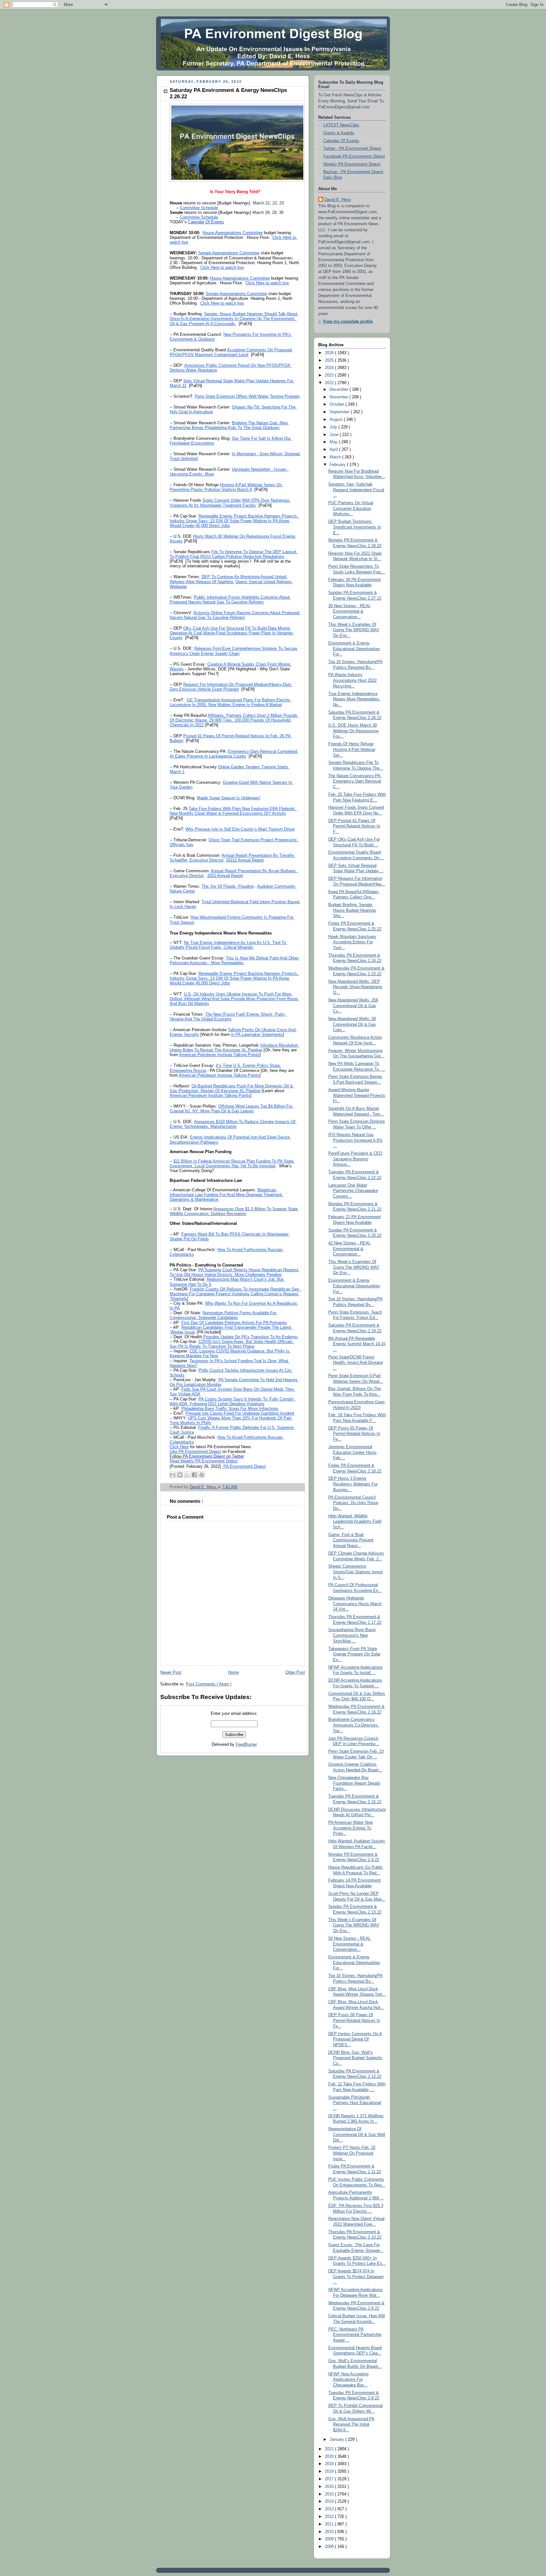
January (337, 2440)
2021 (330, 2449)
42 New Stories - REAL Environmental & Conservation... (349, 1249)
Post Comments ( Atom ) (209, 1684)
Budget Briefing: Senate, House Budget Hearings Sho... (352, 910)
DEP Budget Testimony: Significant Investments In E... (355, 527)
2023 (330, 375)
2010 (330, 2532)
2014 (330, 2501)
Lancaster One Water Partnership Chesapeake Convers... (353, 1191)
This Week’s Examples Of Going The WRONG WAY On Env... (354, 630)
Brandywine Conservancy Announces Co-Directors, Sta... (354, 1725)
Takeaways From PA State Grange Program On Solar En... (354, 1654)
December (340, 390)
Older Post (295, 1672)
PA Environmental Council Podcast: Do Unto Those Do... (353, 1503)
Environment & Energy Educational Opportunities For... (354, 649)
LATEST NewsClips (341, 125)
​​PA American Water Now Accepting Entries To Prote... (351, 1828)
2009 (330, 2539)
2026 (330, 353)
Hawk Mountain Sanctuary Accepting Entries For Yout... (352, 942)
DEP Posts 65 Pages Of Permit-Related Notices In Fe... (354, 1434)
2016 (330, 2487)
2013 (330, 2509)
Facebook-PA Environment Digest (354, 156)
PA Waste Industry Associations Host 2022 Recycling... (352, 680)
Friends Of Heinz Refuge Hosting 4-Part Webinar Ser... (352, 750)
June (335, 435)
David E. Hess (338, 200)
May (334, 442)
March (336, 457)
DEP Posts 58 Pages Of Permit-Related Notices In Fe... (354, 2020)
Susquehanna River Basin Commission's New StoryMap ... (352, 1635)
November (340, 397)
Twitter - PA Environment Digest (352, 148)
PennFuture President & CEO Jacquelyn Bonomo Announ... (355, 1159)
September (340, 412)
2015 (330, 2494)
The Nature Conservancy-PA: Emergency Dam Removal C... (355, 781)
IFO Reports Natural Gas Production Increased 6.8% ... (355, 1140)
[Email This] (173, 1475)
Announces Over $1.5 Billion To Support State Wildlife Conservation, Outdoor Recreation (234, 1211)
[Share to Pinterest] (202, 1475)
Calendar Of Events (341, 141)
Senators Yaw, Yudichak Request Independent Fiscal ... (356, 490)
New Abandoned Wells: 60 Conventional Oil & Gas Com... (352, 1024)
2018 (330, 2471)
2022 (330, 383)
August (337, 420)
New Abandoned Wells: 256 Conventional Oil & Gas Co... (353, 1006)
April (334, 450)
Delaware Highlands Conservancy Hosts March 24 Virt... (355, 1604)
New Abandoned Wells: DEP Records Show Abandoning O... (355, 987)
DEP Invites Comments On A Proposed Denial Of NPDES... (355, 2039)
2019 (330, 2464)
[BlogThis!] (180, 1475)
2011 (330, 2524)
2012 (330, 2517)
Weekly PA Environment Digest (352, 164)
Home (234, 1672)
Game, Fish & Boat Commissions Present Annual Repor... (351, 1540)
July (334, 427)
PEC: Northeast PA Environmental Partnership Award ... (355, 2335)
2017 (330, 2479)
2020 (330, 2457)
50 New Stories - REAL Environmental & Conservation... (349, 1944)
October (337, 404)
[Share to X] (187, 1475)
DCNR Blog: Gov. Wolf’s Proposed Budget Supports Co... (355, 2058)
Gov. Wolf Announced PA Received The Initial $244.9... (351, 2425)
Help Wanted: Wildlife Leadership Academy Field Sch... (355, 1522)
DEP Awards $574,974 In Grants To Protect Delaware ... (356, 2277)
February (338, 465)
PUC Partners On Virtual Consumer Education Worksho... (351, 508)
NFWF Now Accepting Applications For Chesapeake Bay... (348, 2380)
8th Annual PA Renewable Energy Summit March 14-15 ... (357, 1344)
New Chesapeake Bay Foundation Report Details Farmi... (354, 1783)
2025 (330, 360)
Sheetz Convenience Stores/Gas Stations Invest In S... (356, 1572)
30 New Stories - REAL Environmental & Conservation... (349, 611)
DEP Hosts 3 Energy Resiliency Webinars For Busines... (353, 1484)
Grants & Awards (339, 133)
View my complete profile (348, 322)
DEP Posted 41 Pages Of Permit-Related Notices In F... (354, 826)
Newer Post (171, 1672)
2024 (330, 368)
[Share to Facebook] (194, 1475)
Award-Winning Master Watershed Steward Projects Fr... (357, 1095)
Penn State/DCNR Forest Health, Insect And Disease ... (356, 1363)
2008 (330, 2547)
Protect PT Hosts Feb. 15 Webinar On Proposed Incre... (352, 2153)
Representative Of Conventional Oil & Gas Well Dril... (357, 2135)
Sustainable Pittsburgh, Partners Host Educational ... (355, 2103)
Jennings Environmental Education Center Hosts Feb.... (352, 1452)
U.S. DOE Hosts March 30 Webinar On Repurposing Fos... (353, 731)
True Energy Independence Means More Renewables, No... (354, 699)
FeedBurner (246, 1745)
